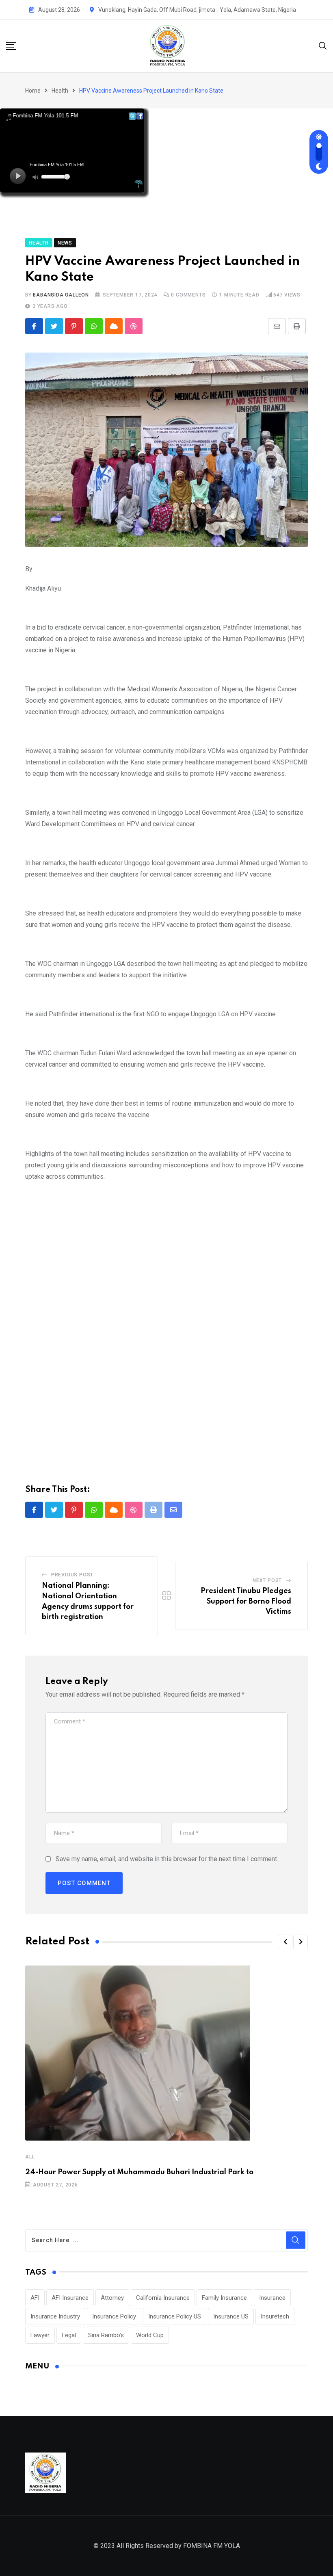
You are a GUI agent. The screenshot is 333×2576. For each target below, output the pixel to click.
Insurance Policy (114, 2316)
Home (33, 91)
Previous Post (72, 1575)
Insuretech (275, 2316)
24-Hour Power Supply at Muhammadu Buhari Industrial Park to (139, 2172)
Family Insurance (224, 2298)
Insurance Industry (55, 2316)
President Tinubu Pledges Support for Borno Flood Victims (246, 1601)
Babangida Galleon (61, 295)
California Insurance (163, 2298)
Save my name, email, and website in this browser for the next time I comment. (167, 1859)
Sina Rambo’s (106, 2335)
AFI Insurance (70, 2298)
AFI (35, 2298)
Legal (69, 2335)
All (30, 2157)
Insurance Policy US (175, 2316)
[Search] (323, 45)
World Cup (150, 2335)
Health (60, 91)
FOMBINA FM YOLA (212, 2546)
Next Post (267, 1580)
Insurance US (231, 2316)
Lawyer (40, 2335)
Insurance (272, 2298)
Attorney (112, 2298)
